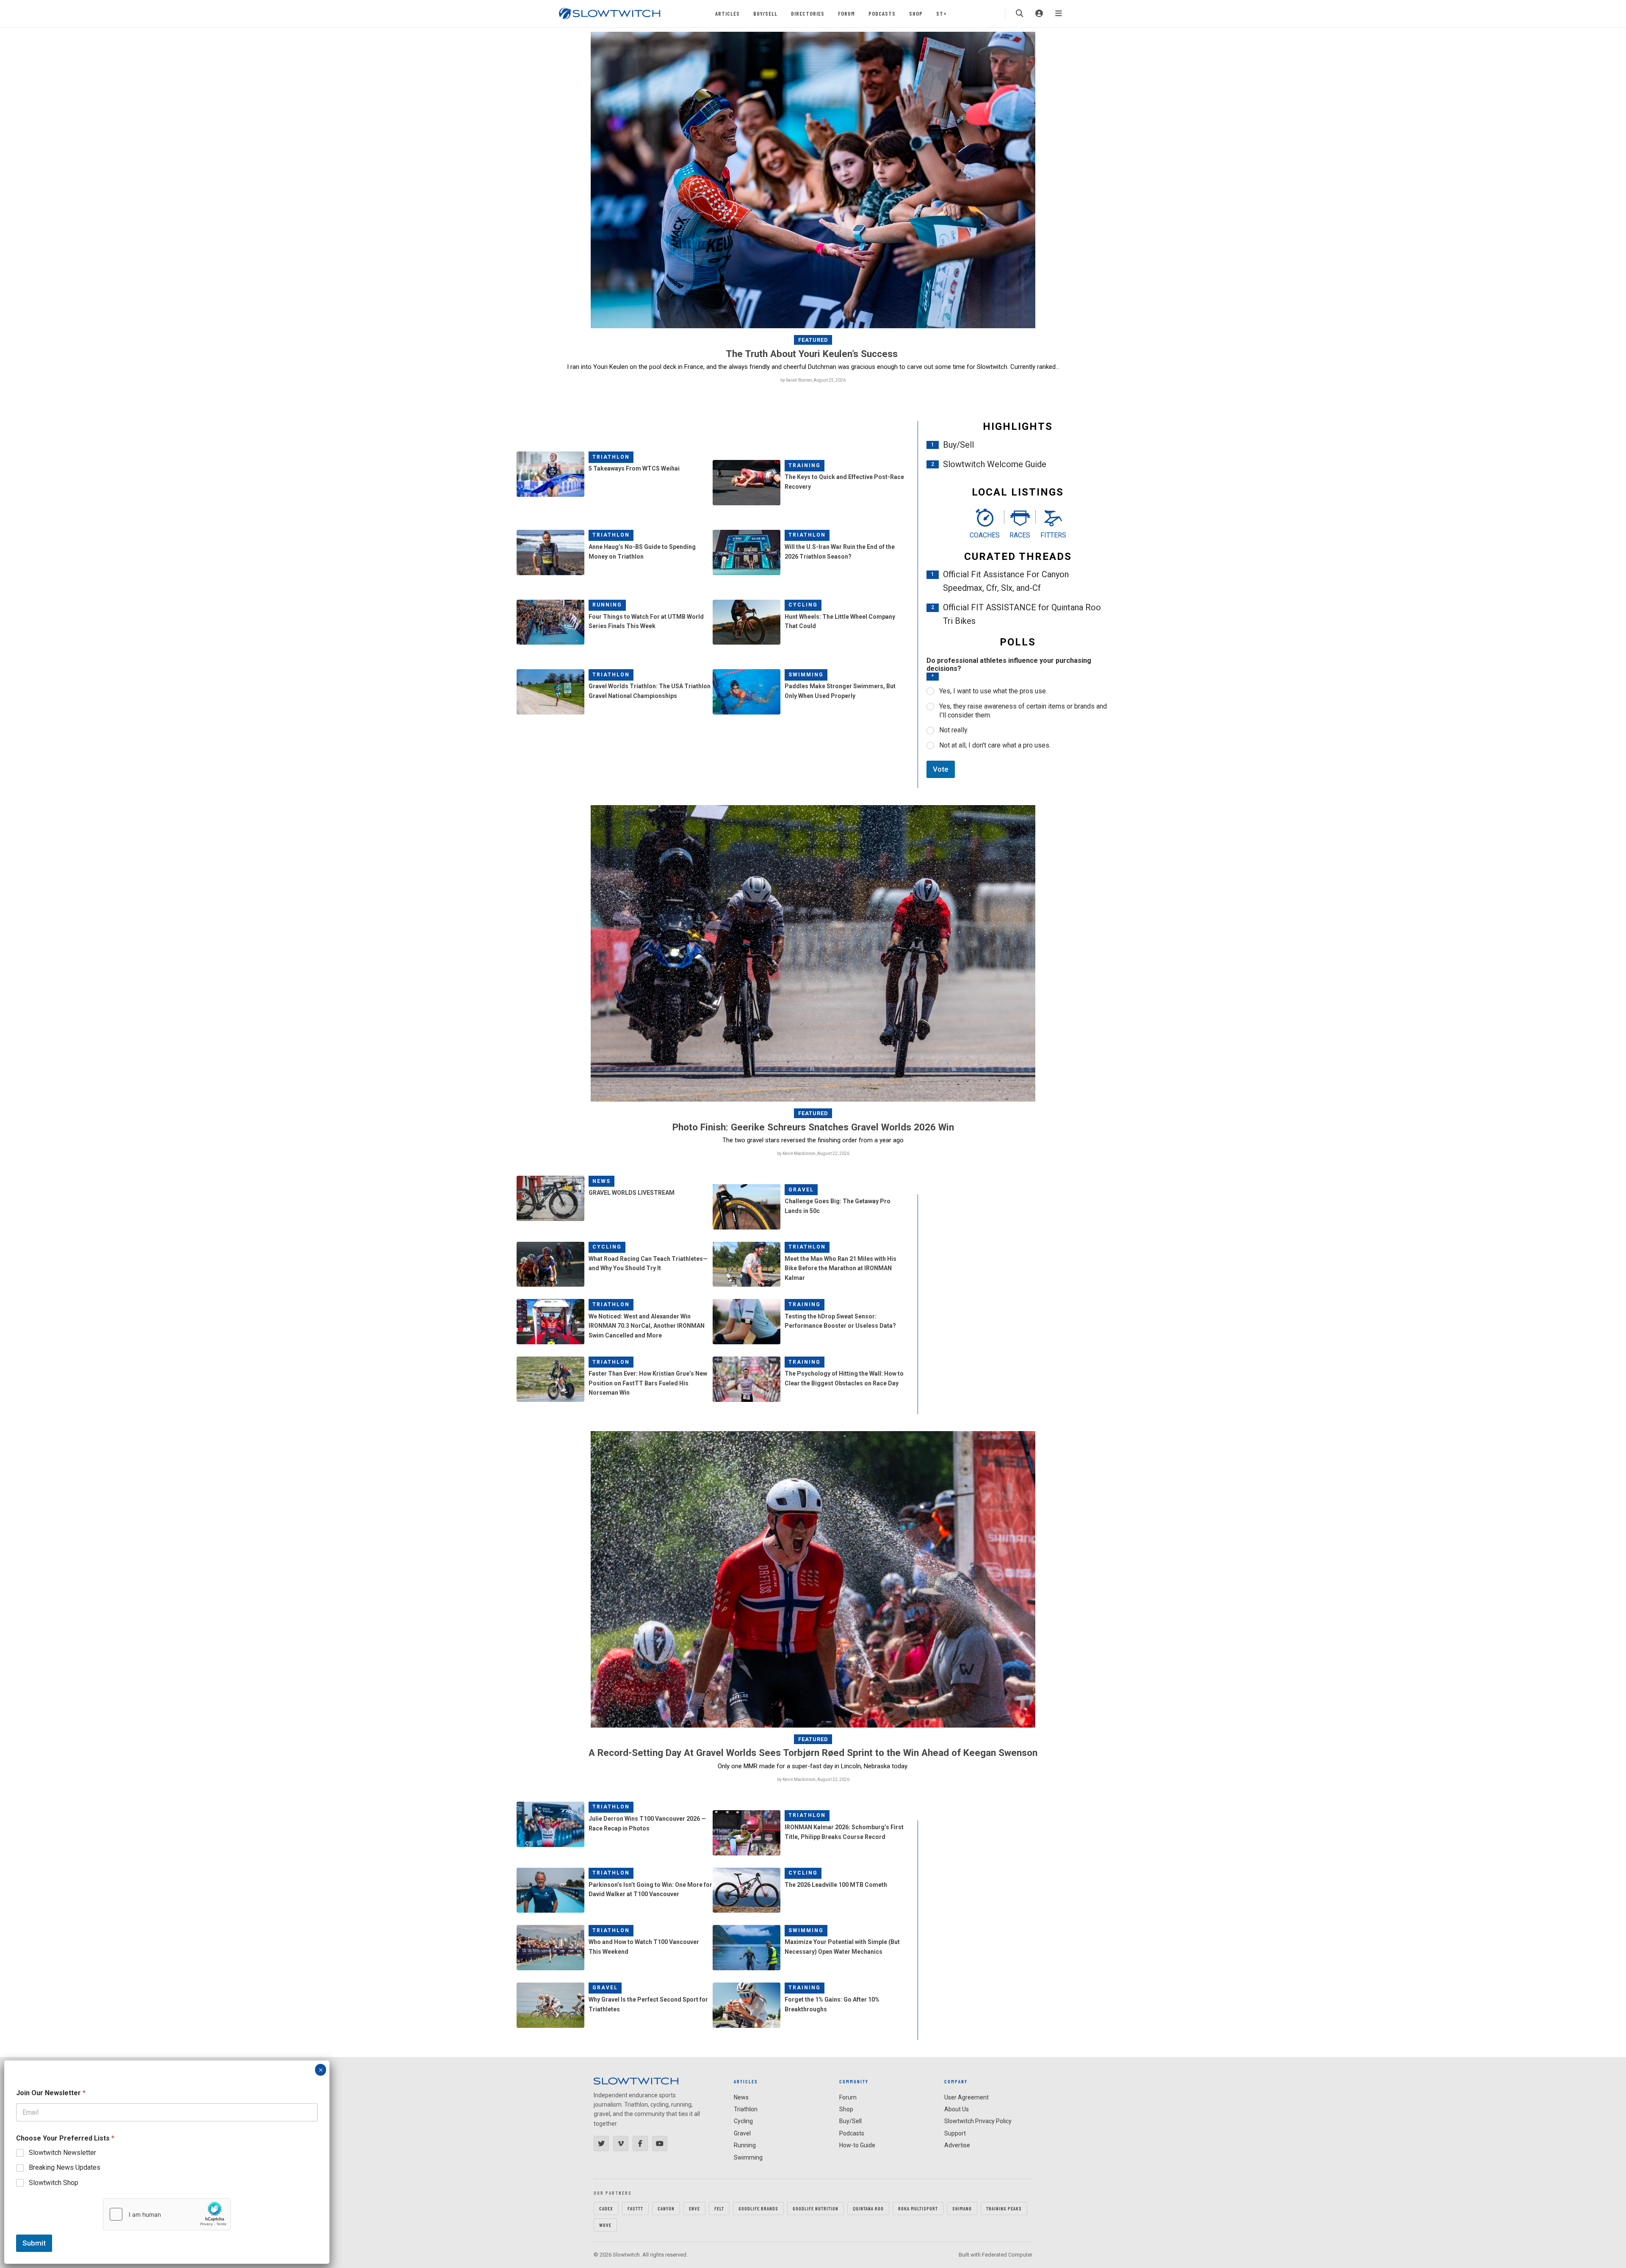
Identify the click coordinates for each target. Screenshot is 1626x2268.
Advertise (957, 2145)
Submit (34, 2243)
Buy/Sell (765, 13)
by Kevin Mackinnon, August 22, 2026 (813, 1153)
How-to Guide (857, 2145)
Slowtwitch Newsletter (62, 2153)
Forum (846, 13)
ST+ (942, 13)
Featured (813, 340)
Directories (808, 13)
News (601, 1181)
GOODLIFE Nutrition (816, 2208)
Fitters (1053, 535)
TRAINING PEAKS (1004, 2208)
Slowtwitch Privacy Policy (978, 2121)
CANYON (666, 2208)
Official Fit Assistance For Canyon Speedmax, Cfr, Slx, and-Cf (1006, 581)
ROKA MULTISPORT (918, 2208)
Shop (916, 13)
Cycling (803, 605)
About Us (957, 2109)
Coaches (985, 535)
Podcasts (882, 13)
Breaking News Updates (65, 2167)
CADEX (606, 2208)
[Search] (1020, 14)
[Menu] (1059, 14)
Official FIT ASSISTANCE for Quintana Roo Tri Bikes (1022, 614)
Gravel (801, 1190)
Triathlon (611, 457)
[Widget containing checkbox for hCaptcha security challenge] (167, 2214)
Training (805, 465)
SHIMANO (962, 2208)
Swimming (806, 675)
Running (607, 605)
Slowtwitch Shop (54, 2183)
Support (955, 2133)
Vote (941, 769)
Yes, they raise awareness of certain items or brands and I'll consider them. (1023, 711)
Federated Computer (1007, 2255)
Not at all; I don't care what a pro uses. (995, 745)
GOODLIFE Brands (758, 2208)
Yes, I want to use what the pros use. (993, 691)
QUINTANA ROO (868, 2208)
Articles (727, 13)
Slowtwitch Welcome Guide (995, 464)
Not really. (954, 730)
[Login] (1039, 14)
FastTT (635, 2208)
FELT (719, 2208)
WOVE (605, 2225)
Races (1020, 535)
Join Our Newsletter (51, 2093)
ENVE (694, 2208)
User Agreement (966, 2097)
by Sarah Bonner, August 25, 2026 (813, 380)
